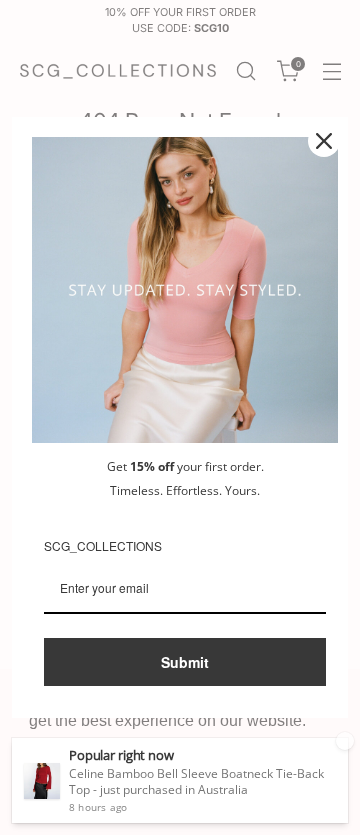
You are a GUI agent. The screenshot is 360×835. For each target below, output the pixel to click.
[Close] (324, 141)
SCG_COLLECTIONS (103, 545)
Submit (185, 662)
